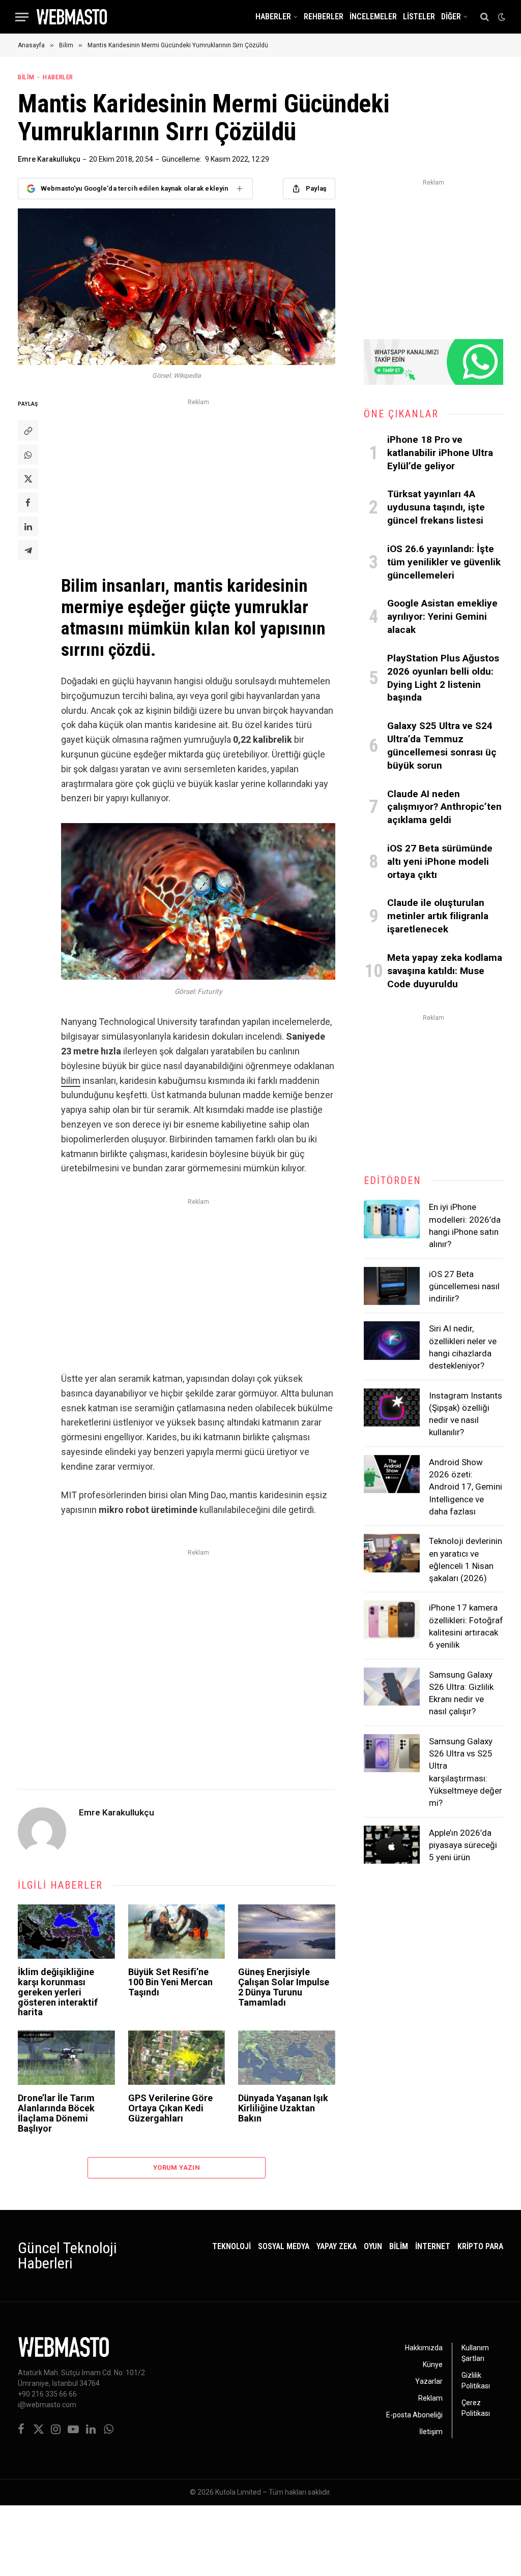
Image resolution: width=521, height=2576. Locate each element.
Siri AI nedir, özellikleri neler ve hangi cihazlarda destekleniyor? (463, 1347)
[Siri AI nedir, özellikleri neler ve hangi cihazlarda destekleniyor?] (392, 1341)
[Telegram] (28, 550)
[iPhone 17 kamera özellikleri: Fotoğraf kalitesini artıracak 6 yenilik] (392, 1620)
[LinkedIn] (28, 526)
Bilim (26, 77)
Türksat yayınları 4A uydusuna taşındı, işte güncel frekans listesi (436, 507)
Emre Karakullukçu (49, 159)
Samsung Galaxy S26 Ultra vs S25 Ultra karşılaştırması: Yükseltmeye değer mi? (466, 1772)
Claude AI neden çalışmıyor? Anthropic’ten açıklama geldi (444, 807)
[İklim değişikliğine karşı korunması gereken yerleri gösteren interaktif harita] (66, 1932)
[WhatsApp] (28, 454)
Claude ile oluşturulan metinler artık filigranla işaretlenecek (438, 916)
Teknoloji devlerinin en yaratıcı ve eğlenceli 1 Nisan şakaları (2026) (466, 1559)
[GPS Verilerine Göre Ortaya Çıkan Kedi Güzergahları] (177, 2058)
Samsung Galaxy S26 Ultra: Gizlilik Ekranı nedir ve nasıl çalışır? (461, 1693)
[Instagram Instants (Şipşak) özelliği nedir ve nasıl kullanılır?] (392, 1408)
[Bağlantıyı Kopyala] (28, 431)
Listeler (419, 17)
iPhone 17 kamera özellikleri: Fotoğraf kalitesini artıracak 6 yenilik (466, 1626)
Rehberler (324, 17)
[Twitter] (28, 478)
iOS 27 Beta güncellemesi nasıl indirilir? (464, 1286)
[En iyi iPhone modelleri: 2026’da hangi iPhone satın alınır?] (392, 1219)
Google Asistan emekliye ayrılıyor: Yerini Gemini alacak (442, 616)
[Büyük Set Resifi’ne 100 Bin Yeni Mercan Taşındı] (177, 1932)
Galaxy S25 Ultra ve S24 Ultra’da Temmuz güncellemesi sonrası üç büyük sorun (442, 745)
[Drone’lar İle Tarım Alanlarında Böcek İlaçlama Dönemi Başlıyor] (66, 2058)
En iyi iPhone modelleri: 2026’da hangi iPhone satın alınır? (465, 1225)
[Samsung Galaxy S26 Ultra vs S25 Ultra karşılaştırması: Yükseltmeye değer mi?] (392, 1753)
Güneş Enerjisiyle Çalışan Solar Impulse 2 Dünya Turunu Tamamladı (284, 1987)
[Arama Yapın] (485, 17)
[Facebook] (28, 502)
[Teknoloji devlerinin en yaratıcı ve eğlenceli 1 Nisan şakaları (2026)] (392, 1553)
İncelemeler (373, 17)
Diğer (451, 17)
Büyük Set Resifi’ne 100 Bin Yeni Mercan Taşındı (170, 1982)
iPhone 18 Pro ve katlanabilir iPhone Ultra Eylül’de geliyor (440, 453)
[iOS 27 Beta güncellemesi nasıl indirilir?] (392, 1286)
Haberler (273, 17)
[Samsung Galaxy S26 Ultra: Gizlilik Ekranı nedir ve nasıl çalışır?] (392, 1687)
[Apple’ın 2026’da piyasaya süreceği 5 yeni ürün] (392, 1845)
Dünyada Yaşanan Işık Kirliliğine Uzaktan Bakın (283, 2108)
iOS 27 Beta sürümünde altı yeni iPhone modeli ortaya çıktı (440, 861)
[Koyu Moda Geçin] (501, 17)
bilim (71, 1081)
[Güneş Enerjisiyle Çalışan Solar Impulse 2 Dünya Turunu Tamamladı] (287, 1932)
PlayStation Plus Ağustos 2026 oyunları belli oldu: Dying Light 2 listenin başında (443, 678)
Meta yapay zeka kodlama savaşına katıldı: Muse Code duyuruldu (445, 971)
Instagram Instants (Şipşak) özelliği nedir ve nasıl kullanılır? (466, 1414)
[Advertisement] (198, 480)
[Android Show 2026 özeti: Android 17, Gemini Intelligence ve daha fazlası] (392, 1474)
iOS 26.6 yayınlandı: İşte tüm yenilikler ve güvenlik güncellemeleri (444, 562)
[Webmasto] (72, 17)
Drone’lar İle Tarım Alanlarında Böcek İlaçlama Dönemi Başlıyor (56, 2113)
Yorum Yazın (177, 2168)
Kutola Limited (238, 2492)
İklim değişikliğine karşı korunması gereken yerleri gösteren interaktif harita (58, 1992)
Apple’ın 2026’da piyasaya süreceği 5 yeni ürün (463, 1845)
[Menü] (22, 17)
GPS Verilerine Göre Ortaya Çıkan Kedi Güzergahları (170, 2108)
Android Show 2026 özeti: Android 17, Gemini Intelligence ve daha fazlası (466, 1487)
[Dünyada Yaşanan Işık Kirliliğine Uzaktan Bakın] (287, 2058)
